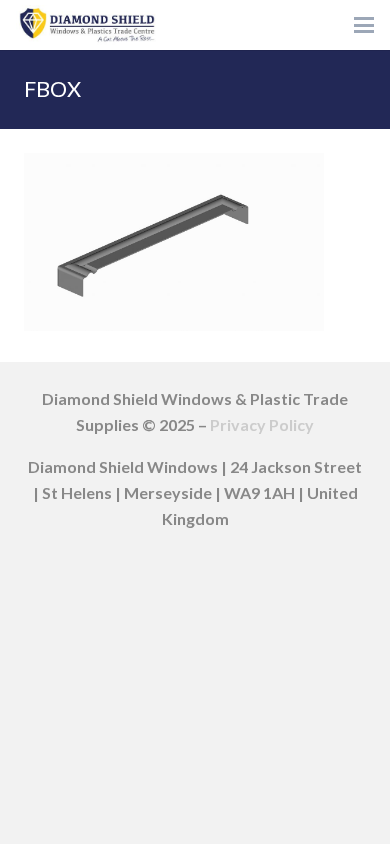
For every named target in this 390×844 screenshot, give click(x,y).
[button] (364, 25)
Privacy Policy (262, 424)
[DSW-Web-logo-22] (87, 25)
